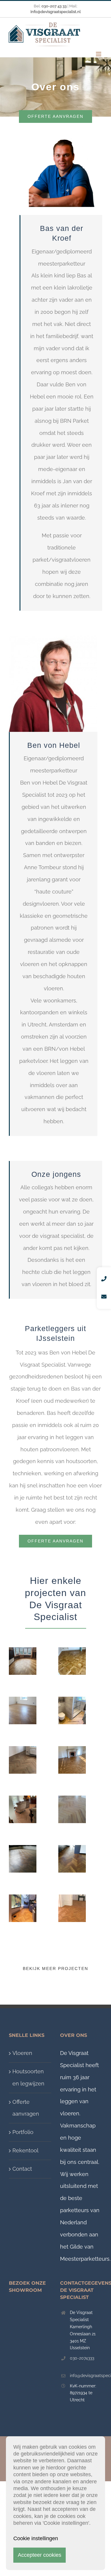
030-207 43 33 (54, 6)
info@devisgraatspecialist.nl (86, 2376)
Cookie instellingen (36, 2538)
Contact (22, 2169)
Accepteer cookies (40, 2555)
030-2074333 (82, 2358)
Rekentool (25, 2150)
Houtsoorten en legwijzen (28, 2077)
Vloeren (22, 2053)
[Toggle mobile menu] (99, 54)
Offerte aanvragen (26, 2108)
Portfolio (23, 2132)
